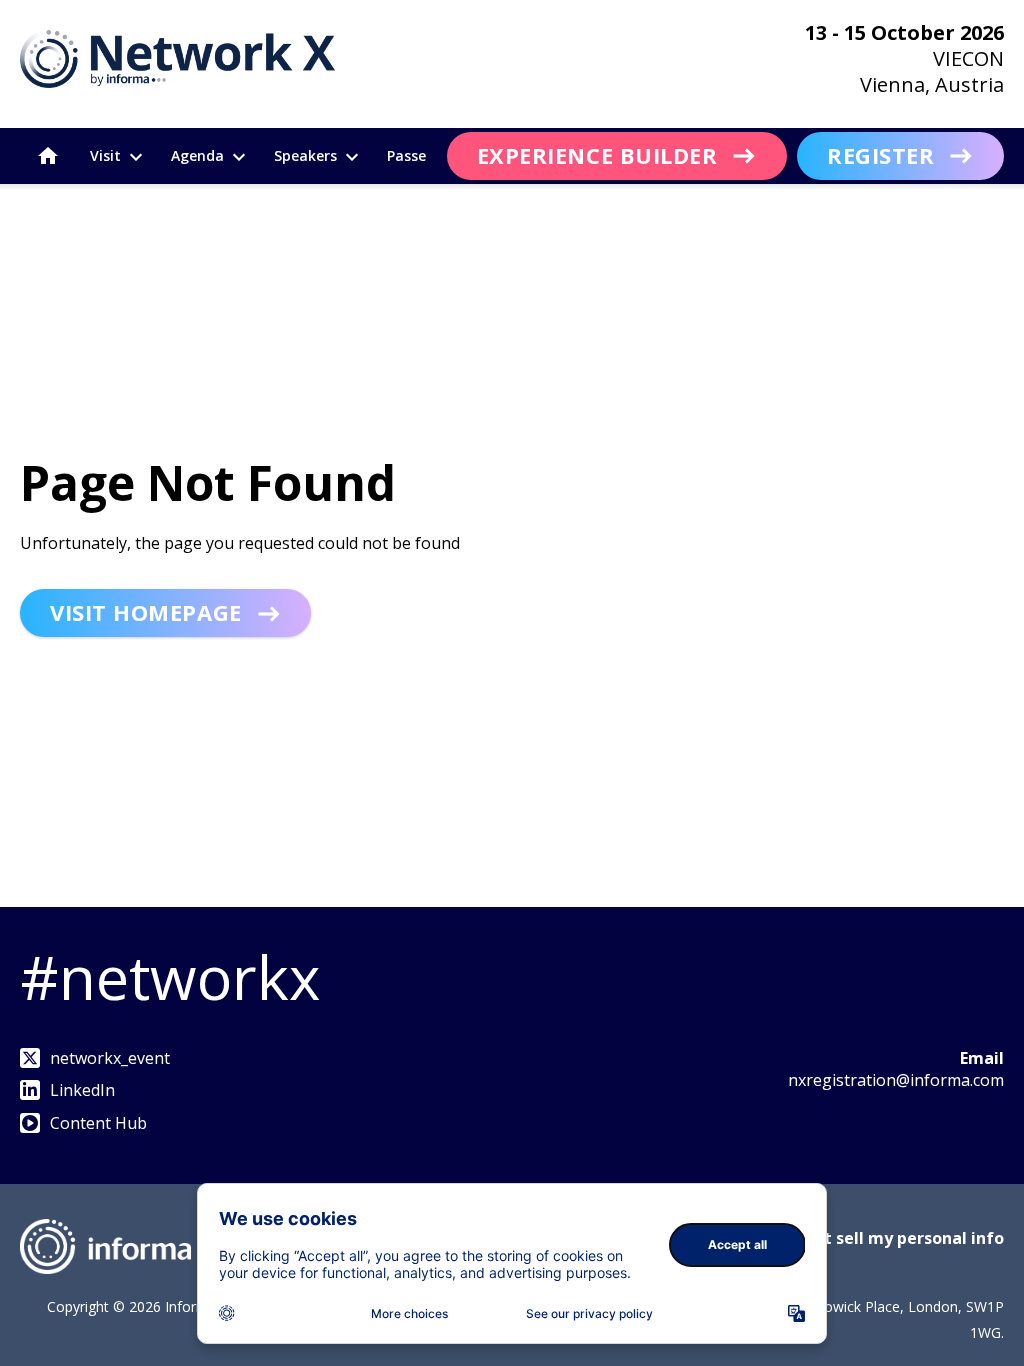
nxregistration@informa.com (896, 1080)
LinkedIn (82, 1090)
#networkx (170, 977)
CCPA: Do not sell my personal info (866, 1238)
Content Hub (98, 1123)
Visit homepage (146, 612)
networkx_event (110, 1058)
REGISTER (880, 155)
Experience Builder (597, 155)
